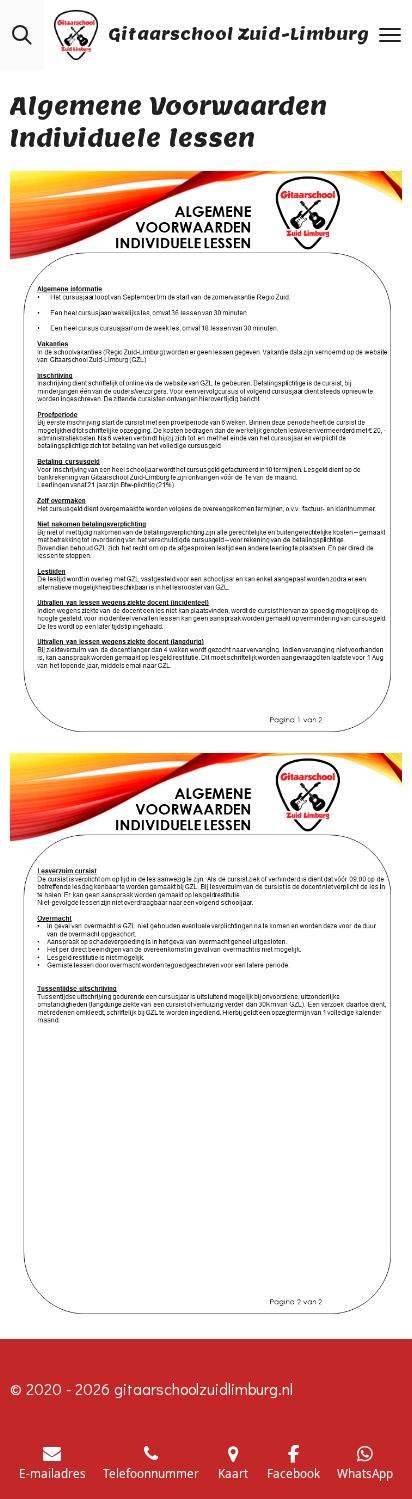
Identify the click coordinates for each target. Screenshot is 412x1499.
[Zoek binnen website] (22, 35)
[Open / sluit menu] (390, 35)
